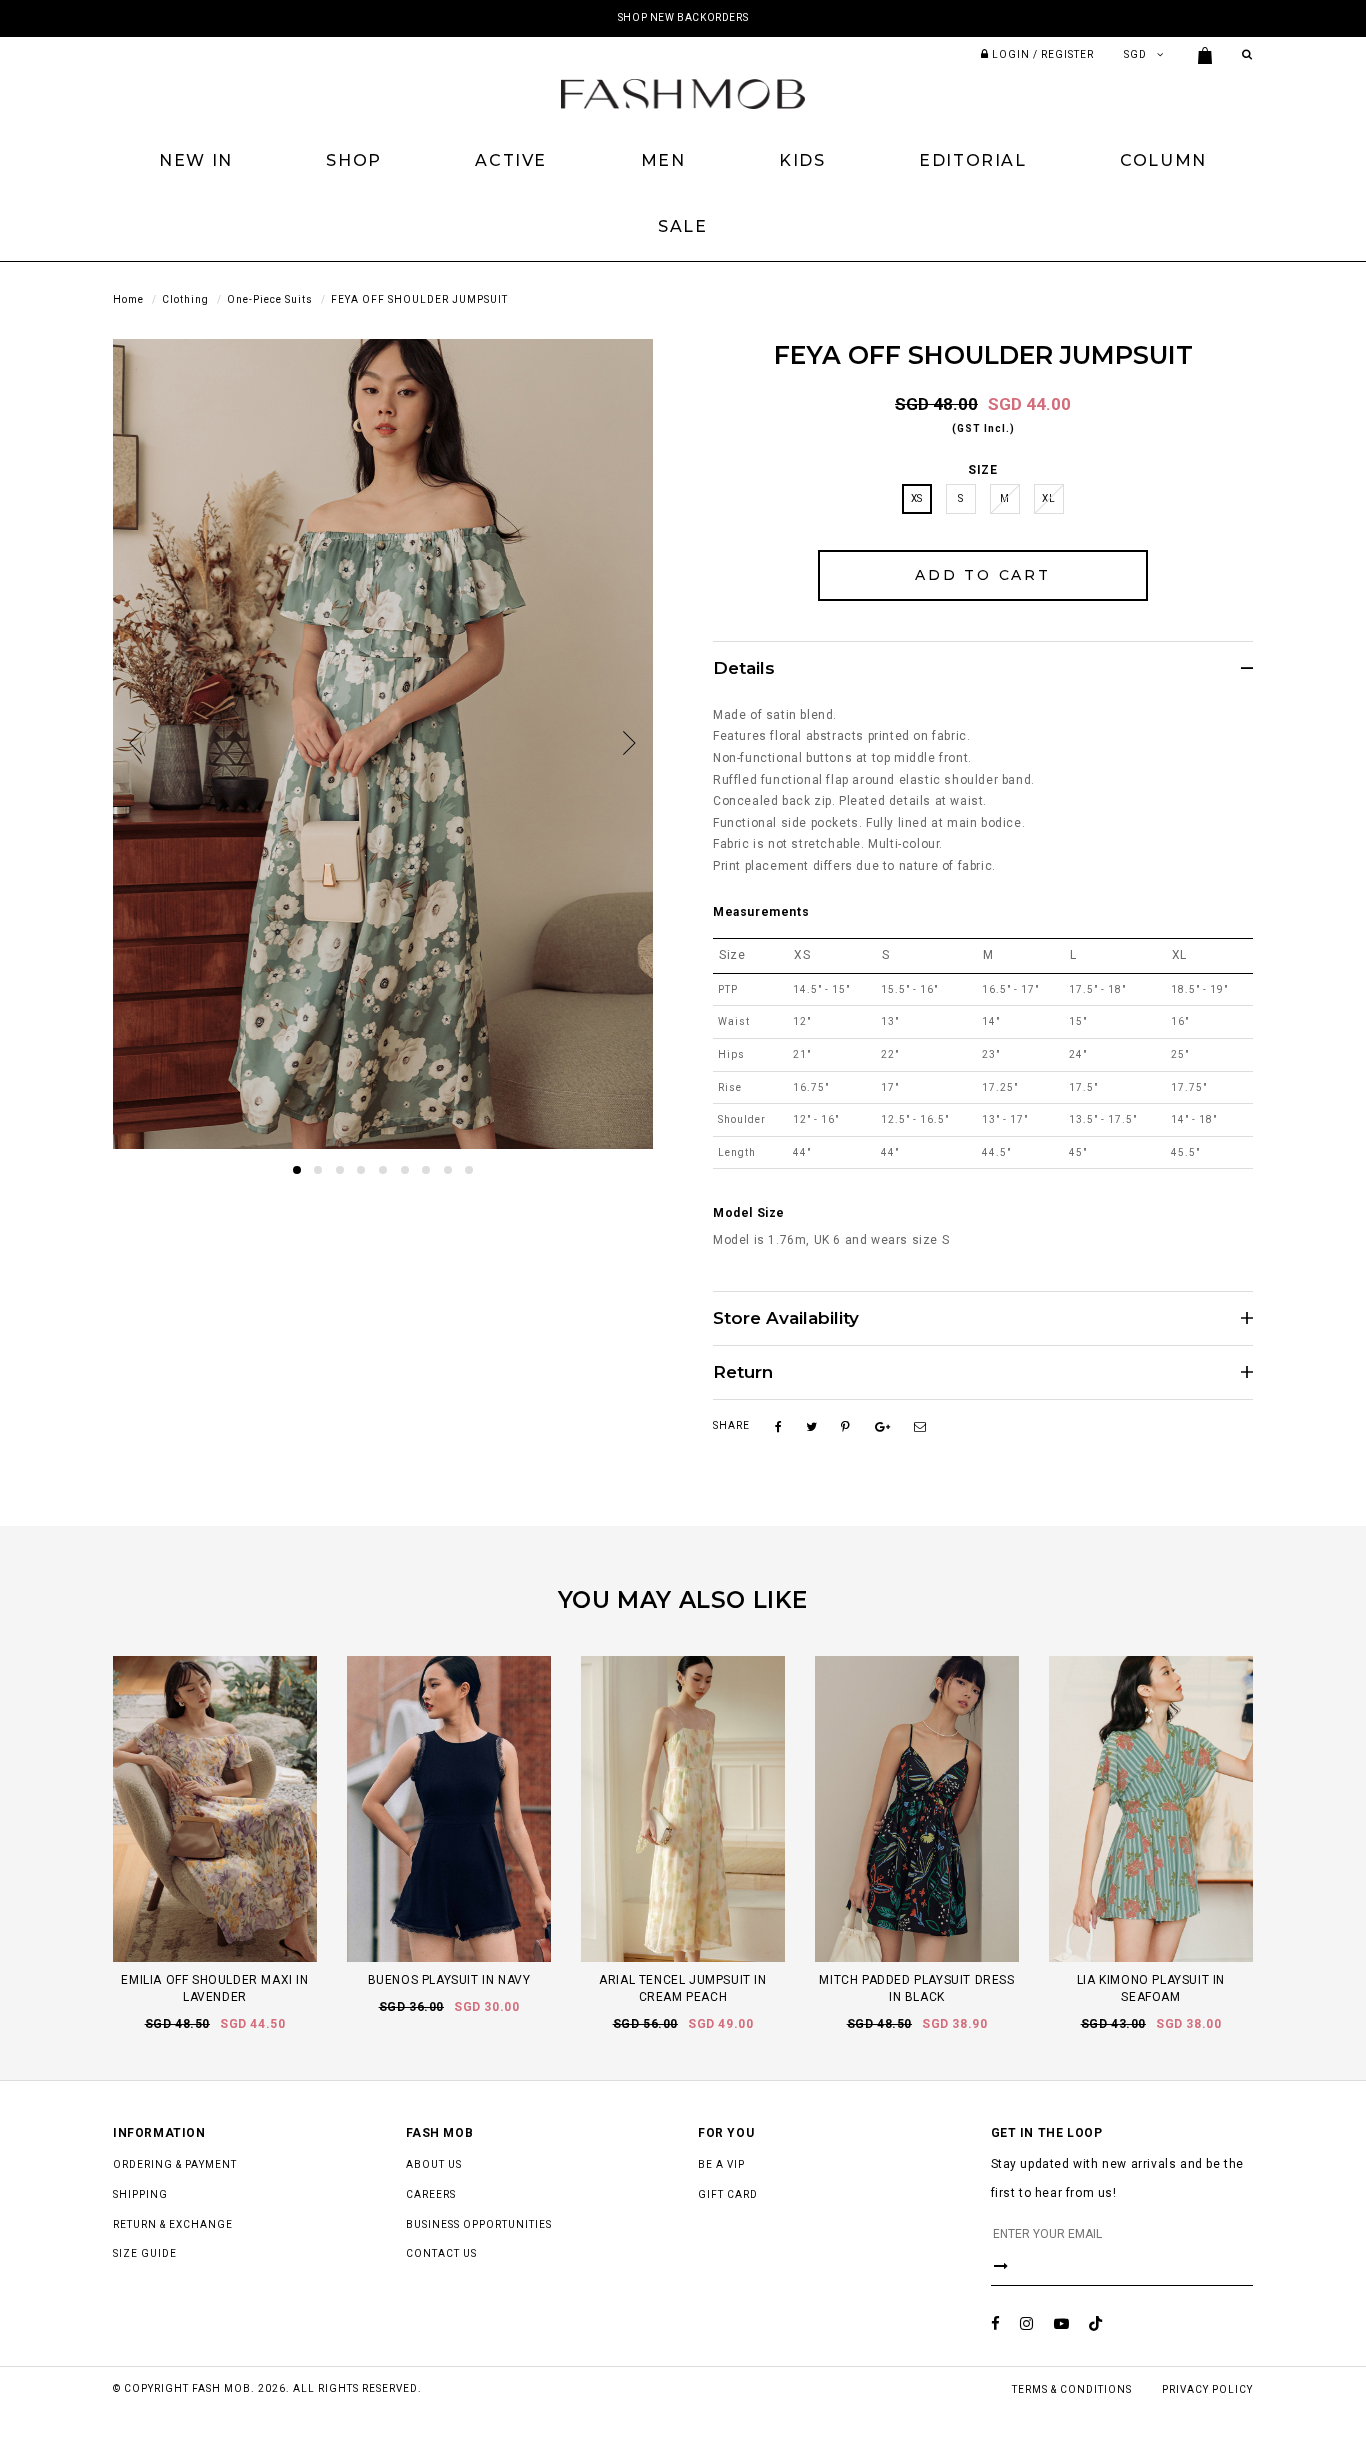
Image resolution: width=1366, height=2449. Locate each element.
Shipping (140, 2194)
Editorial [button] (972, 160)
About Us (434, 2164)
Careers (431, 2194)
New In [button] (196, 160)
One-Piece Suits (270, 299)
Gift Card (728, 2194)
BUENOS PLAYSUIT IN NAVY (449, 1980)
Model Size (749, 1213)
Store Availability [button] (786, 1318)
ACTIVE (511, 160)
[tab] (983, 668)
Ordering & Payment (175, 2164)
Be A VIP (721, 2164)
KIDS (802, 160)
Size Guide (145, 2253)
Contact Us (441, 2253)
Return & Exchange (173, 2224)
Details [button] (744, 668)
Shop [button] (353, 160)
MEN (663, 160)
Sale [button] (682, 226)
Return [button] (743, 1372)
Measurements (761, 912)
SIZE (982, 470)
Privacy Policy (1207, 2389)
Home (128, 299)
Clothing (185, 299)
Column (1163, 160)
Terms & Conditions (1072, 2389)
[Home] (683, 93)
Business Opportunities (479, 2224)
